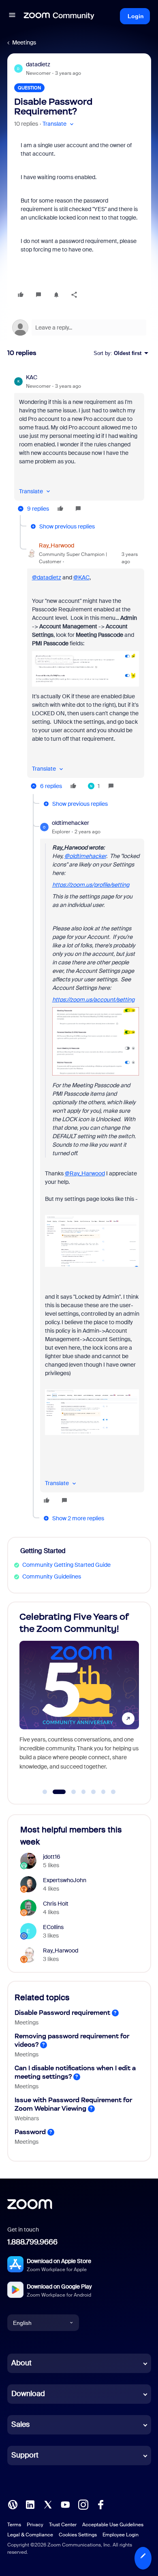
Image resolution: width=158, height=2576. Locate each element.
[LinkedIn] (30, 2504)
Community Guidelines (52, 1576)
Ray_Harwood (57, 545)
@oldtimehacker (85, 856)
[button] (12, 16)
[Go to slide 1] (45, 1792)
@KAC (81, 577)
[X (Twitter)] (48, 2504)
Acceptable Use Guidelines (113, 2525)
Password (30, 2132)
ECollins (53, 1927)
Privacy (35, 2525)
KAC (32, 377)
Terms (14, 2525)
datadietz (38, 64)
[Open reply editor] (79, 328)
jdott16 (52, 1857)
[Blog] (13, 2504)
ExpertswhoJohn (65, 1880)
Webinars (27, 2118)
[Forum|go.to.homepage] (59, 16)
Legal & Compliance (30, 2535)
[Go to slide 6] (103, 1792)
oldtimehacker (70, 823)
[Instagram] (83, 2504)
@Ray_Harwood (85, 1173)
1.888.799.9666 (32, 2242)
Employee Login (121, 2535)
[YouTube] (65, 2504)
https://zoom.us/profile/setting (91, 885)
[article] (79, 444)
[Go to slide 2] (55, 1792)
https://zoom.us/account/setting (93, 1000)
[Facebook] (100, 2504)
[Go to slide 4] (83, 1792)
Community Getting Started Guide (66, 1565)
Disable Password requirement (62, 2013)
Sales (20, 2424)
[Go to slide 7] (113, 1792)
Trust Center (63, 2525)
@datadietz (47, 577)
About (21, 2363)
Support (25, 2455)
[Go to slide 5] (94, 1792)
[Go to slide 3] (69, 1792)
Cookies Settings (78, 2535)
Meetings (24, 42)
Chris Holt (56, 1904)
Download (28, 2394)
